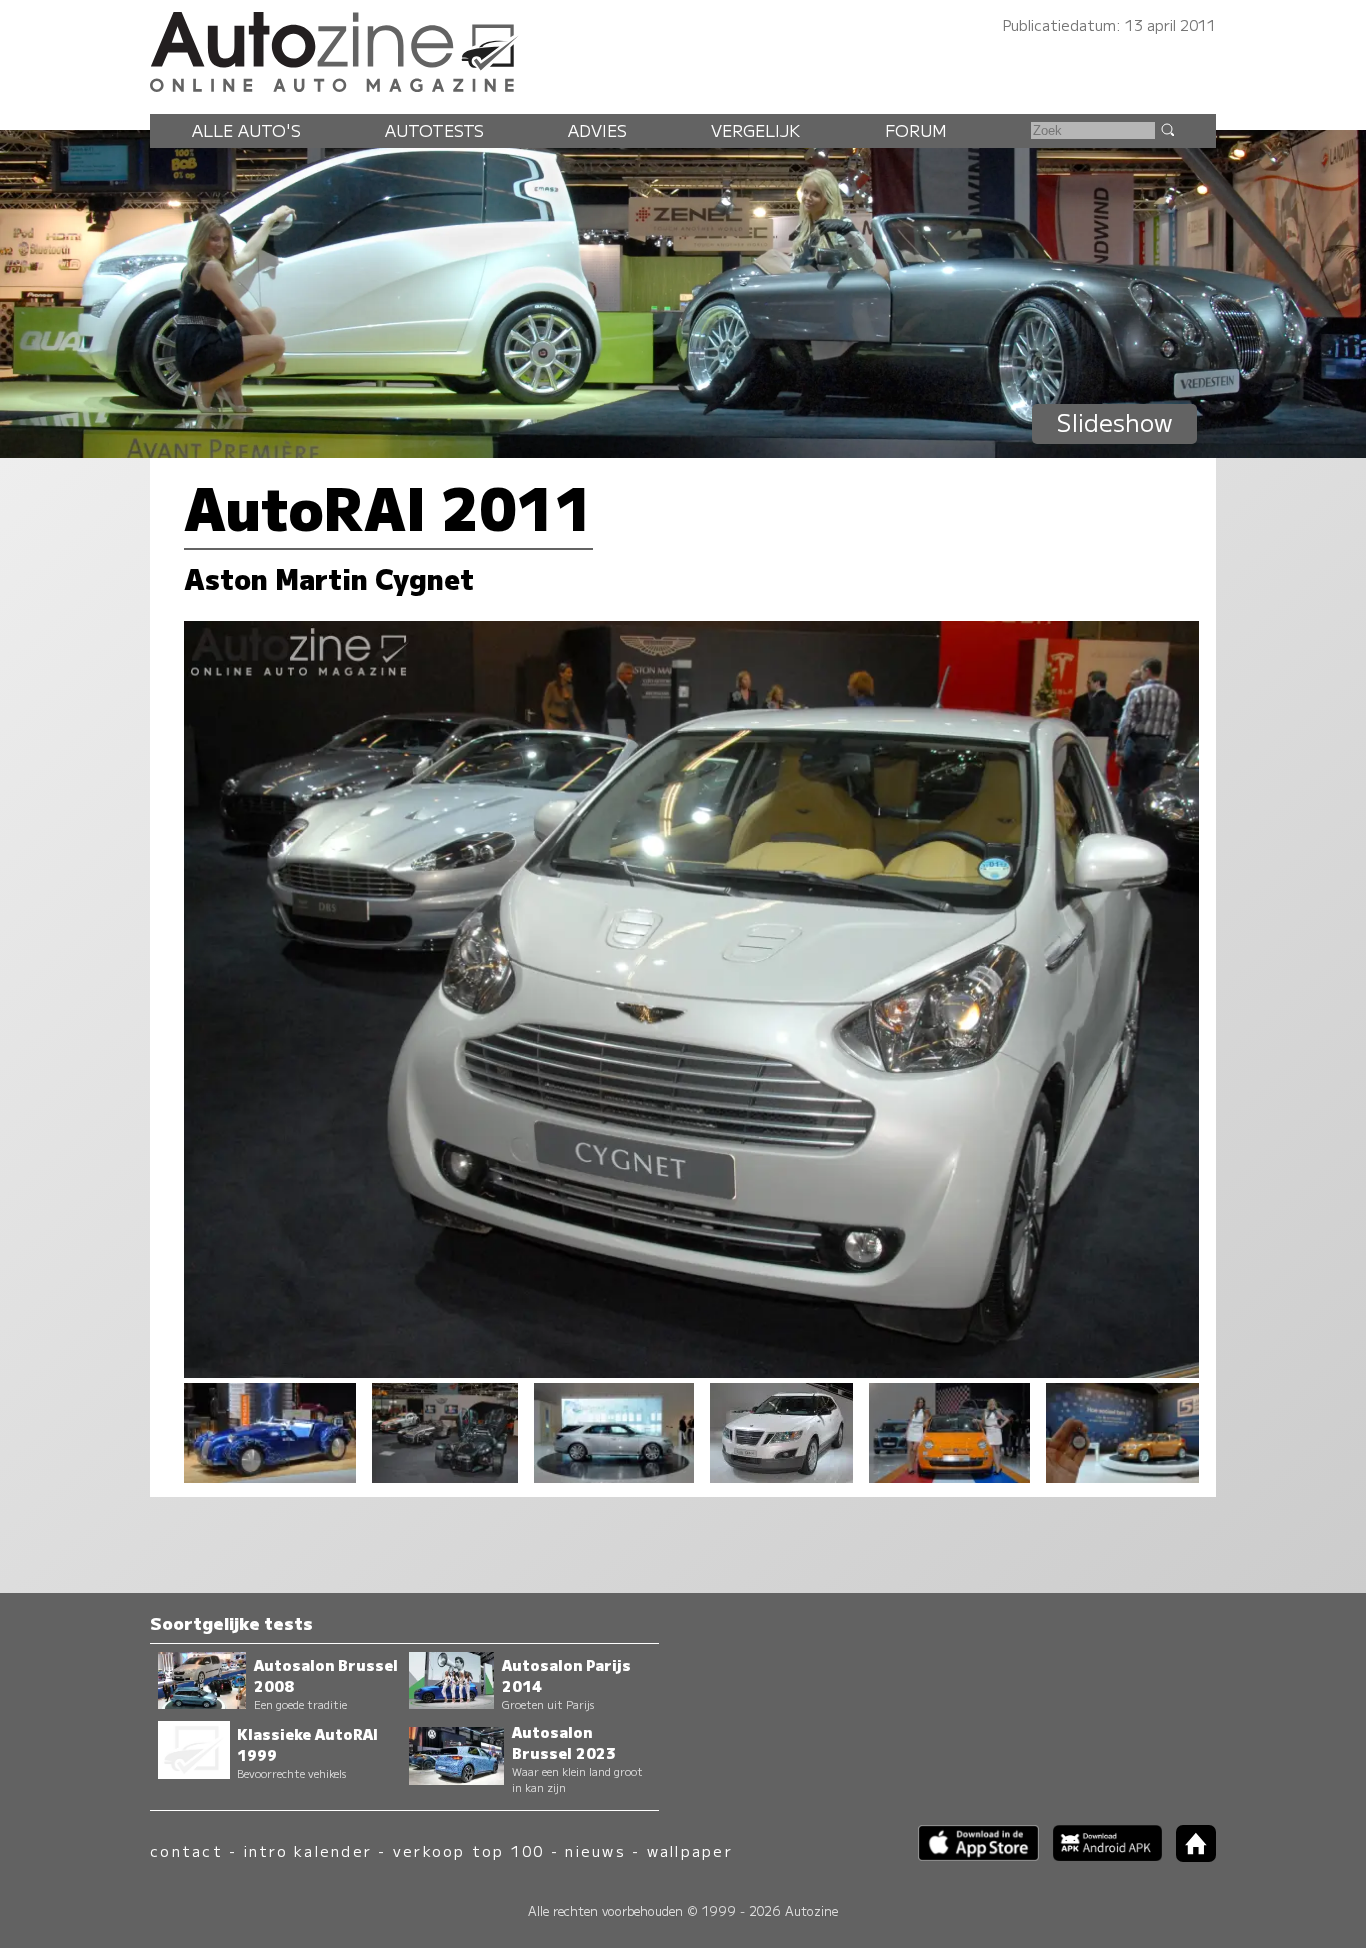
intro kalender (308, 1850)
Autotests (434, 130)
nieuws (595, 1850)
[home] (1189, 1855)
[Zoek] (1167, 129)
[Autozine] (683, 49)
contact (186, 1850)
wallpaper (690, 1850)
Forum (916, 130)
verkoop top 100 (469, 1850)
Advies (597, 130)
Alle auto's (246, 130)
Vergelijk (755, 130)
